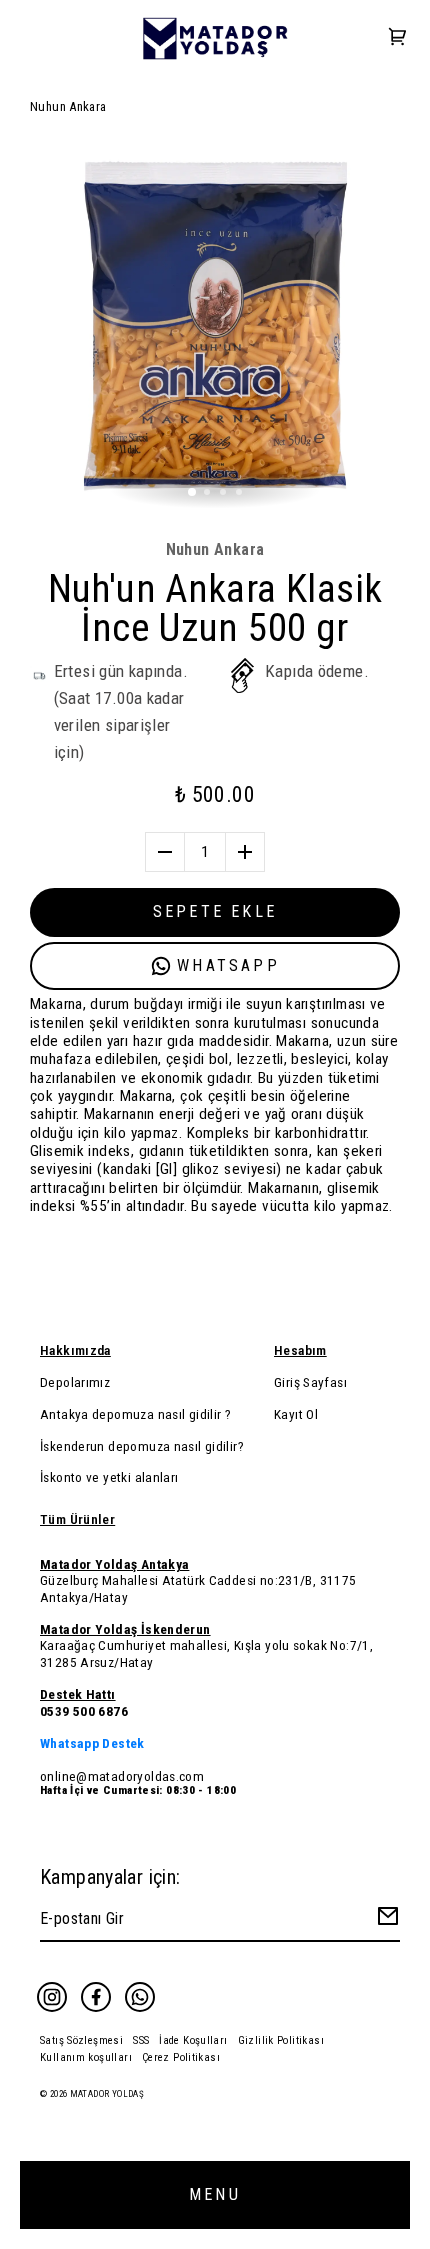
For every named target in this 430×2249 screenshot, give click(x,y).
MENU (215, 2194)
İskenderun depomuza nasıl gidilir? (142, 1446)
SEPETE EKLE (215, 911)
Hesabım (300, 1350)
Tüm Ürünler (77, 1519)
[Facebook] (96, 1997)
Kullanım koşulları (86, 2057)
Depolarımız (75, 1382)
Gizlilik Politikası (281, 2040)
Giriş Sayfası (310, 1382)
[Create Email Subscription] (385, 1920)
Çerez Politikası (181, 2057)
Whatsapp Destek (92, 1743)
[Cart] (398, 38)
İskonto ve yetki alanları (109, 1477)
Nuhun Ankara (68, 106)
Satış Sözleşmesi (81, 2040)
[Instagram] (52, 1997)
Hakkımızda (75, 1350)
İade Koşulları (193, 2040)
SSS (141, 2040)
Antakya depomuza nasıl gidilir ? (135, 1414)
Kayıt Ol (296, 1414)
